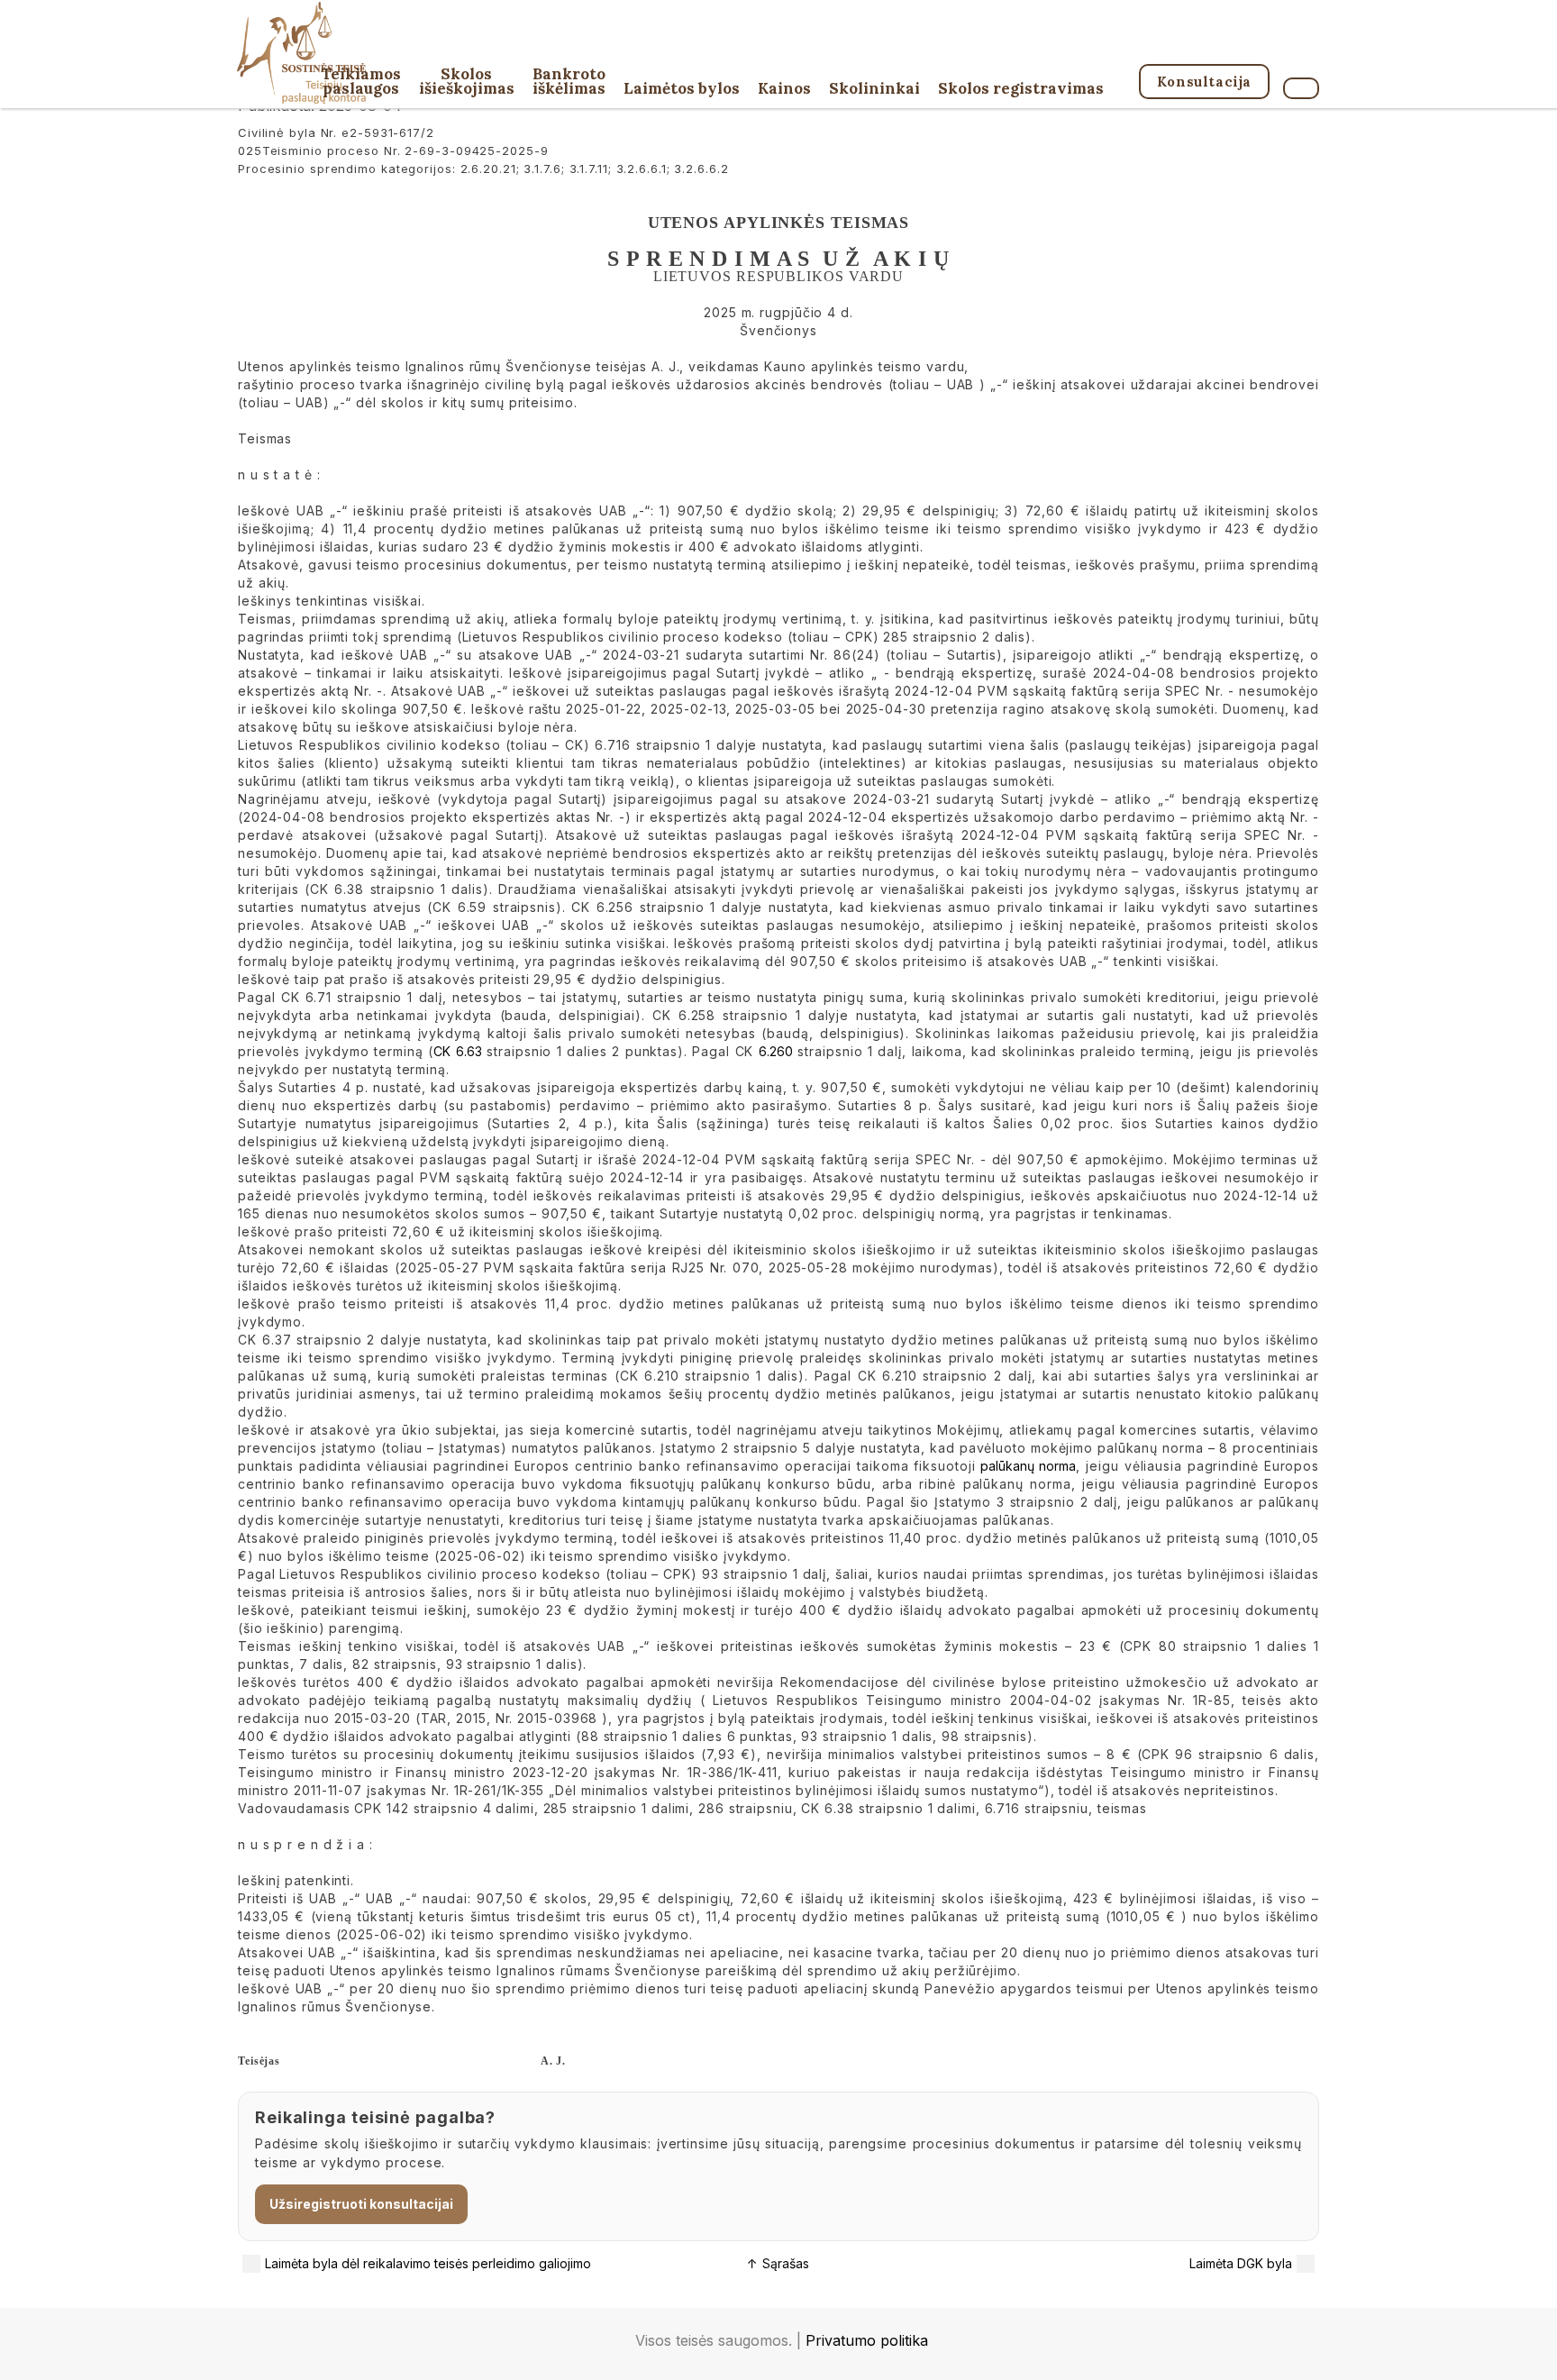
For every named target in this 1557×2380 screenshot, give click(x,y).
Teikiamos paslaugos (361, 82)
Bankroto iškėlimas (569, 82)
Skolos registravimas (1021, 90)
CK (442, 1051)
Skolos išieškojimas (467, 82)
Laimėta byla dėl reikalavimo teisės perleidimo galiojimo (428, 2263)
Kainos (784, 90)
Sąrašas (778, 2263)
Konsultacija (1204, 82)
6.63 (469, 1051)
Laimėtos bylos (682, 90)
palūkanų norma (1028, 1466)
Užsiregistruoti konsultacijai (361, 2204)
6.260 (776, 1051)
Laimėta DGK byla (1241, 2263)
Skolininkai (874, 90)
